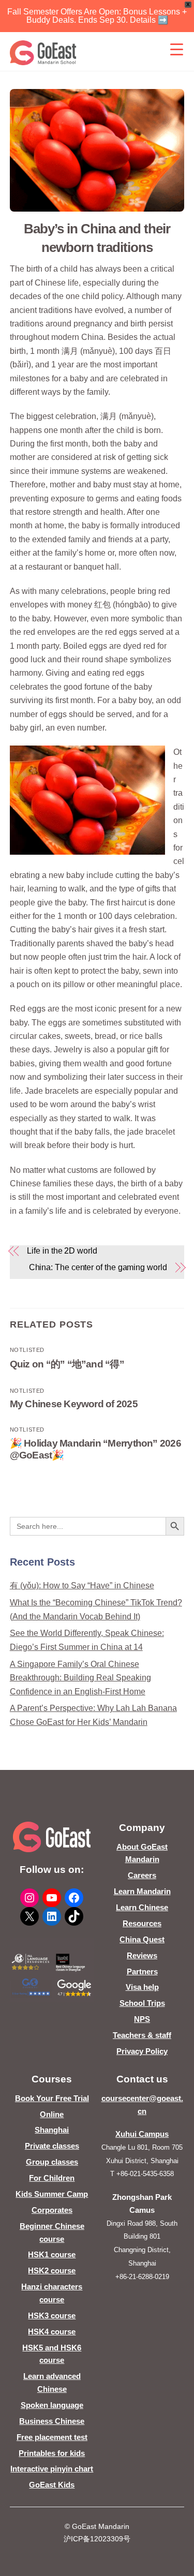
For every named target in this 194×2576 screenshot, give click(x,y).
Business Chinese (52, 2421)
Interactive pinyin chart (52, 2469)
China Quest (142, 1939)
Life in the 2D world (62, 1251)
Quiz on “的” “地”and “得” (67, 1364)
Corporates (52, 2210)
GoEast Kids (52, 2485)
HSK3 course (52, 2316)
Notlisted (27, 1350)
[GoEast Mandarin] (43, 53)
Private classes (52, 2146)
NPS (142, 2019)
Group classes (52, 2162)
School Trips (142, 2003)
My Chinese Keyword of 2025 (74, 1404)
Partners (142, 1971)
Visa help (142, 1987)
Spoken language (52, 2405)
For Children (52, 2178)
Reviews (142, 1955)
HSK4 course (52, 2332)
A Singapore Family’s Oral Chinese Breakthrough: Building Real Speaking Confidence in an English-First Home (80, 1678)
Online (52, 2114)
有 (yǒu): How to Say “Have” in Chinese (82, 1585)
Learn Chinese (142, 1907)
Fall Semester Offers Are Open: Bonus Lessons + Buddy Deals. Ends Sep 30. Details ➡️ (97, 16)
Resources (142, 1923)
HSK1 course (52, 2254)
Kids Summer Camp (52, 2194)
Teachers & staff (142, 2035)
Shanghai (52, 2130)
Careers (142, 1875)
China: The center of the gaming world (98, 1267)
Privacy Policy (142, 2051)
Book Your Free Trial (52, 2098)
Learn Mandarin (142, 1891)
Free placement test (52, 2437)
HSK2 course (52, 2270)
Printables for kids (52, 2453)
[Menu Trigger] (176, 49)
